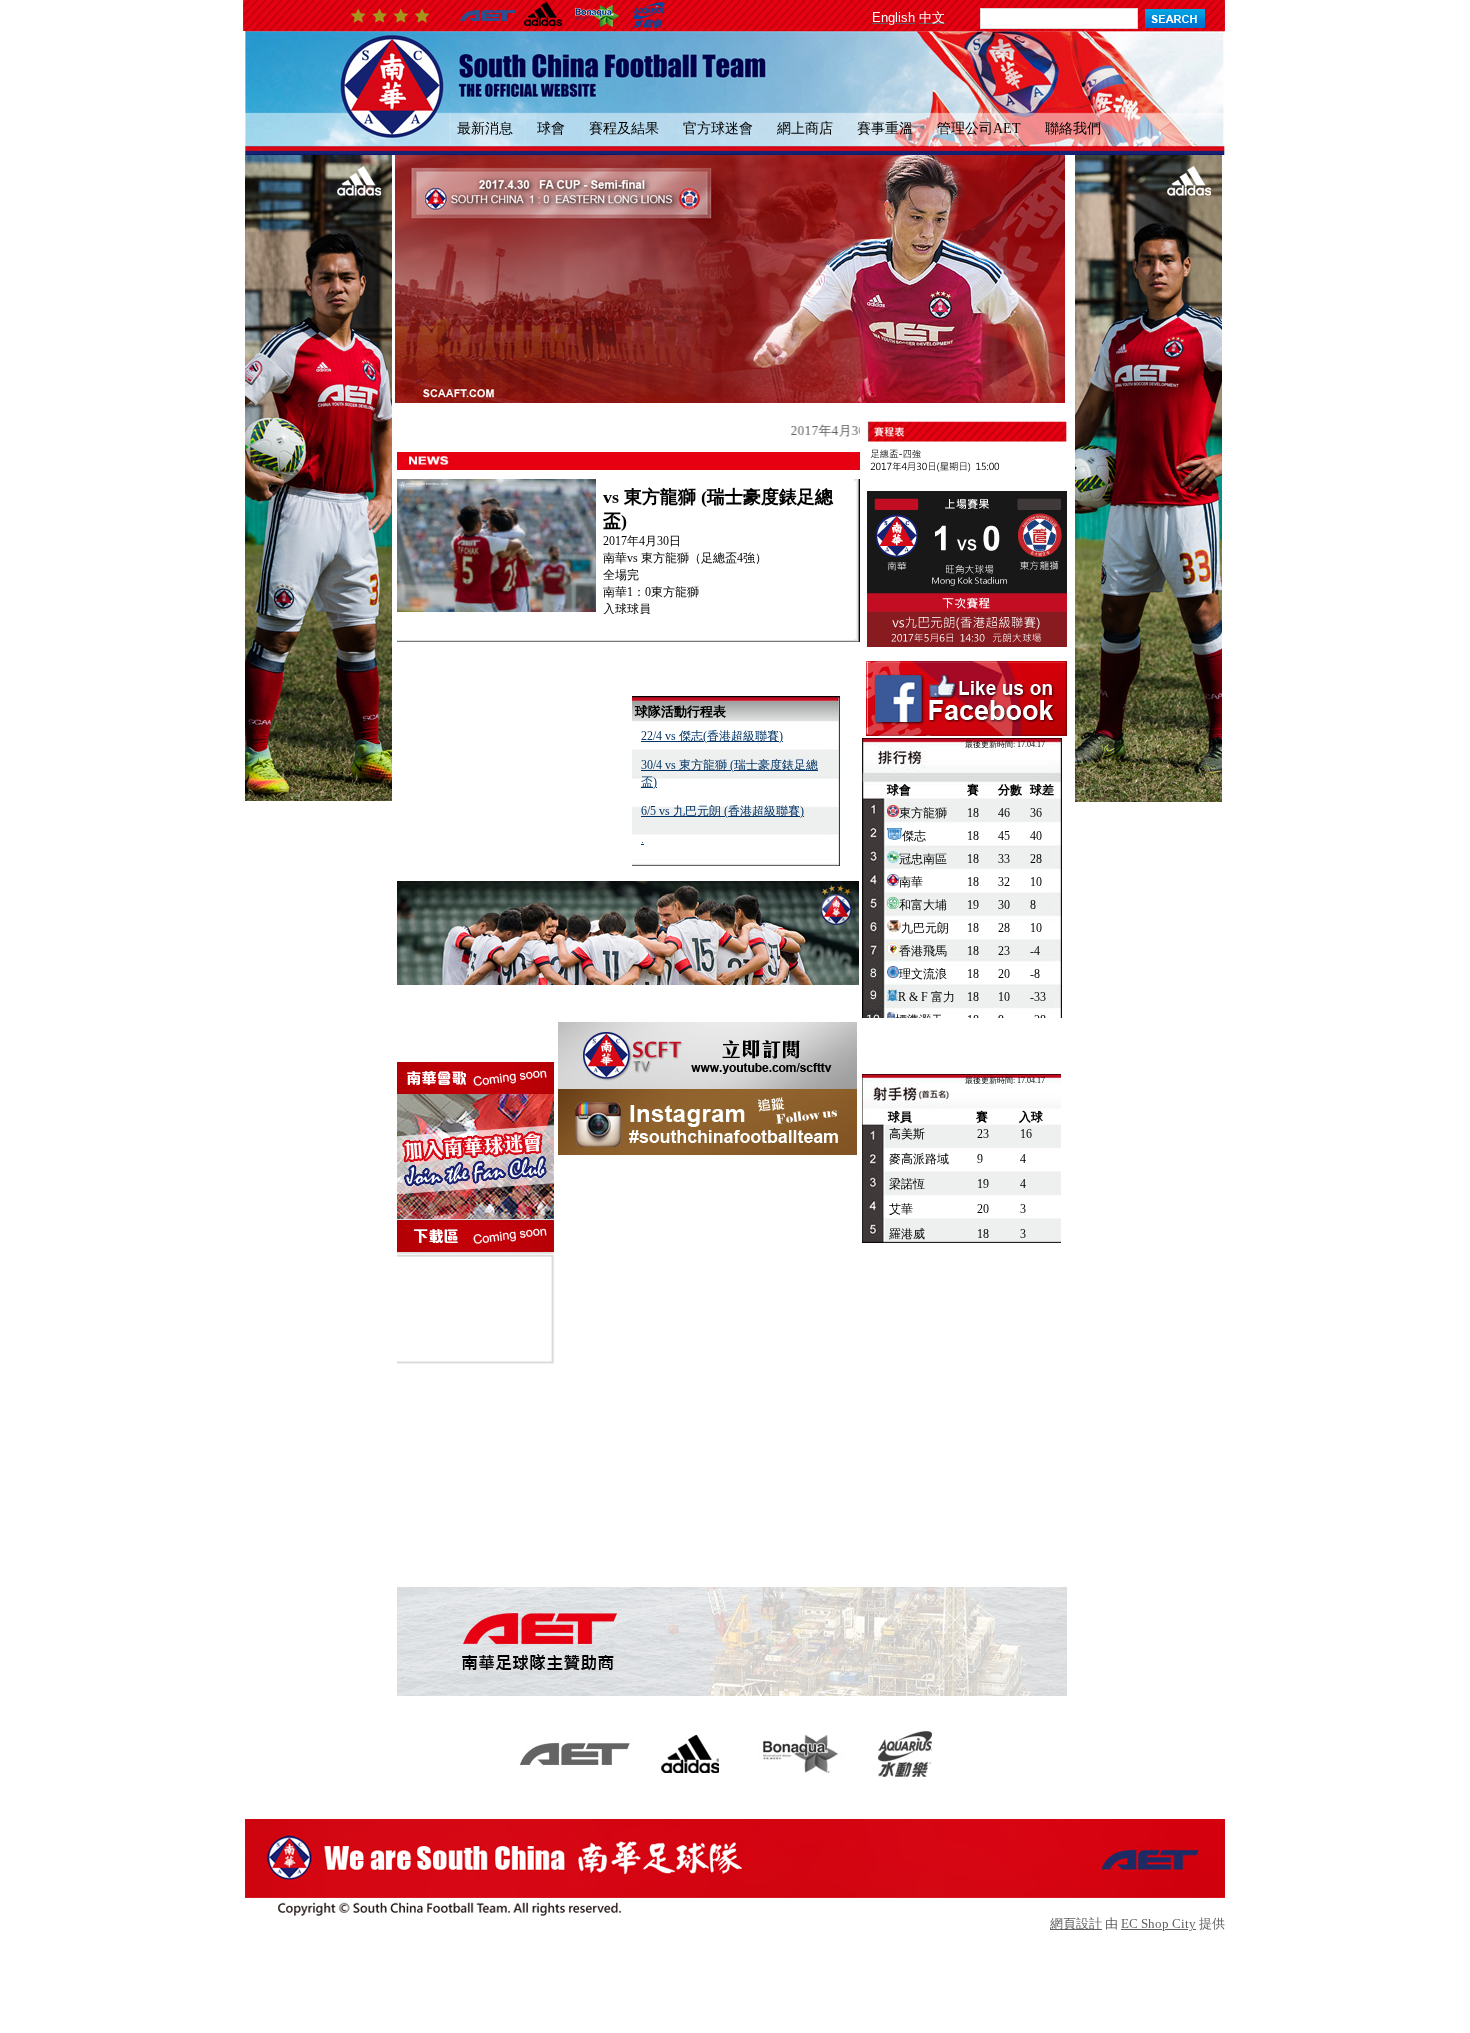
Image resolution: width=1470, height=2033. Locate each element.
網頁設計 (1076, 1924)
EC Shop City (1158, 1924)
